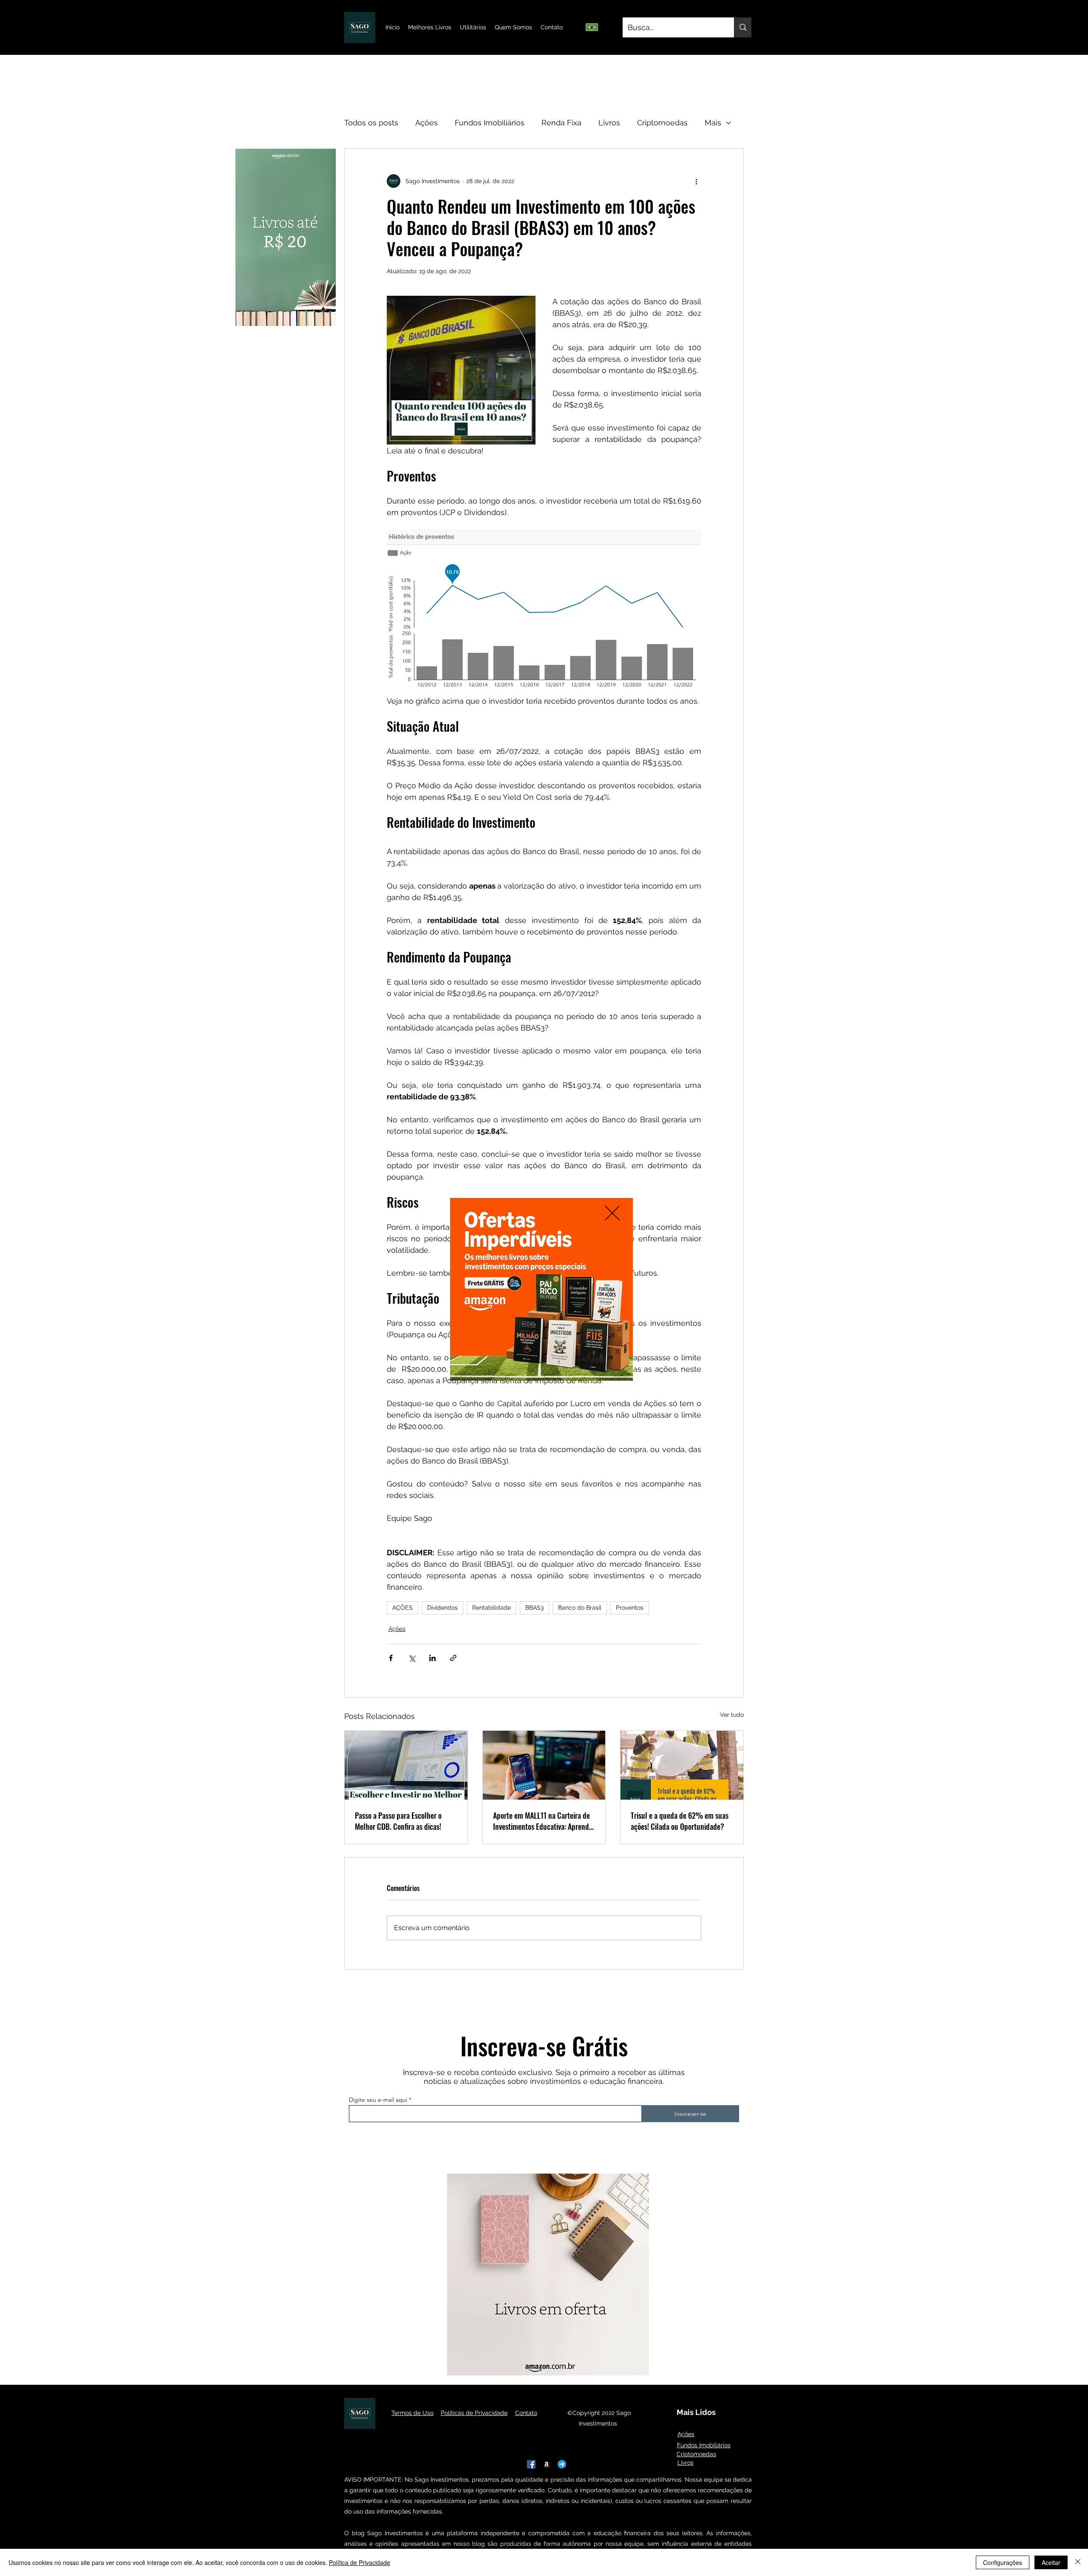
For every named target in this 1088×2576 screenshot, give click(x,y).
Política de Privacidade (360, 2562)
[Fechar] (1078, 2562)
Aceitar (1051, 2562)
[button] (612, 1213)
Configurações (1003, 2562)
